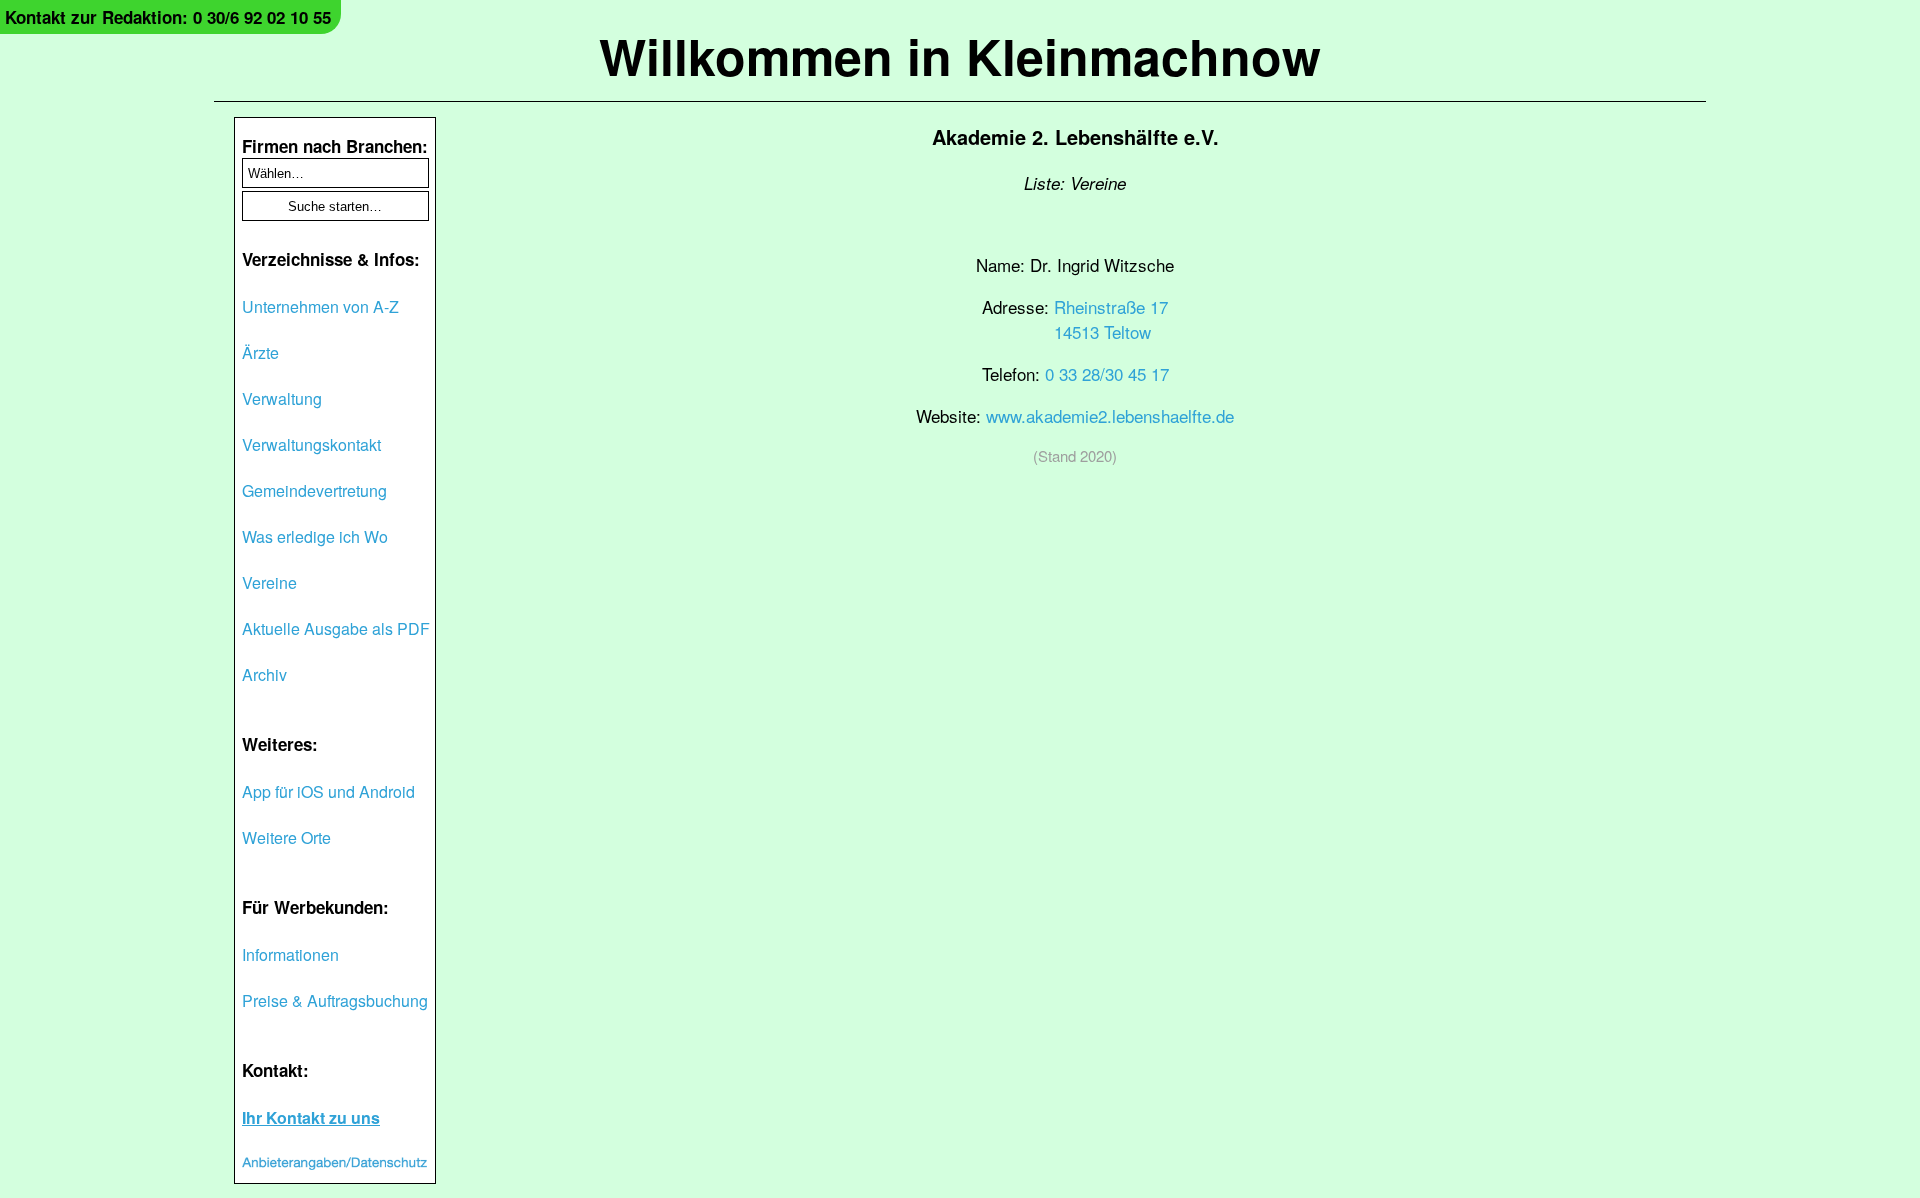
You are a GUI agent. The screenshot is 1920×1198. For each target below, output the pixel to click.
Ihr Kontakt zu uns (311, 1117)
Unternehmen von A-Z (320, 306)
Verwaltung (282, 398)
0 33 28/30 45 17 (1107, 373)
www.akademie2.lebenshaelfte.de (1110, 415)
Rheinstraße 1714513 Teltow (1111, 319)
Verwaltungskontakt (311, 444)
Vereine (269, 582)
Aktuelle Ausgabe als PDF (336, 628)
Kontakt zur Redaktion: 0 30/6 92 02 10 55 (168, 17)
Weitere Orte (286, 837)
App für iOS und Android (328, 791)
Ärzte (260, 352)
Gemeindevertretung (314, 490)
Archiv (264, 674)
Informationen (290, 954)
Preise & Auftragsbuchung (335, 1000)
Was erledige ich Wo (315, 536)
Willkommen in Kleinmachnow (960, 55)
